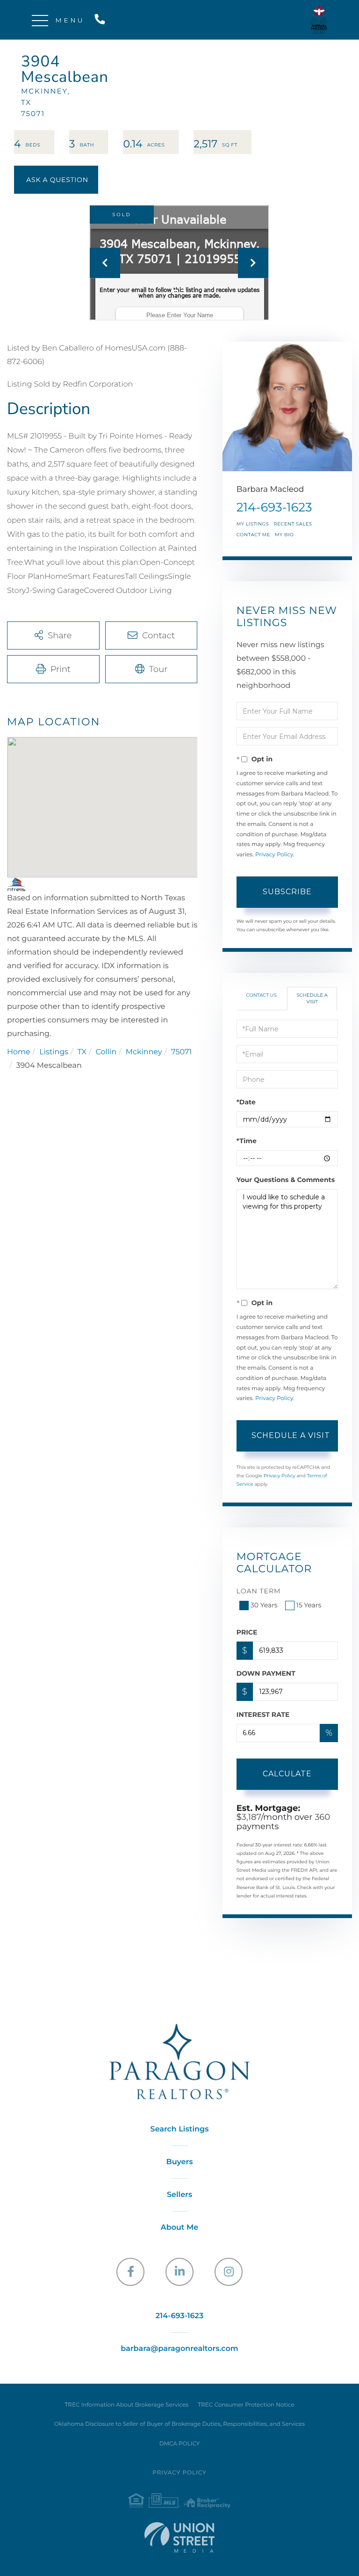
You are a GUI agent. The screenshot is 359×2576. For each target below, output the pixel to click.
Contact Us (262, 995)
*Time (247, 1141)
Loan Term (259, 1591)
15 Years (309, 1605)
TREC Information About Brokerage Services (126, 2405)
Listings (54, 1052)
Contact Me (253, 535)
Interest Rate (263, 1715)
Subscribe (287, 892)
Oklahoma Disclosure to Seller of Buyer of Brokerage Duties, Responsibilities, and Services (179, 2424)
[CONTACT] (56, 180)
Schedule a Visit (312, 998)
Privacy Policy (274, 855)
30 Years (264, 1605)
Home (19, 1052)
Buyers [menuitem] (180, 2162)
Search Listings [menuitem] (180, 2129)
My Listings (253, 524)
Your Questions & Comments (286, 1180)
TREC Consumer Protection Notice (246, 2405)
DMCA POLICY (180, 2444)
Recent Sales (293, 524)
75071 (181, 1052)
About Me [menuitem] (180, 2228)
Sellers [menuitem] (179, 2195)
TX (82, 1052)
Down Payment (266, 1673)
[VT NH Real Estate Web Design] (179, 2537)
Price (247, 1632)
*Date (246, 1102)
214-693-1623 (102, 20)
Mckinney (144, 1052)
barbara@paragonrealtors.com (179, 2349)
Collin (106, 1052)
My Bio (284, 535)
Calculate (287, 1774)
